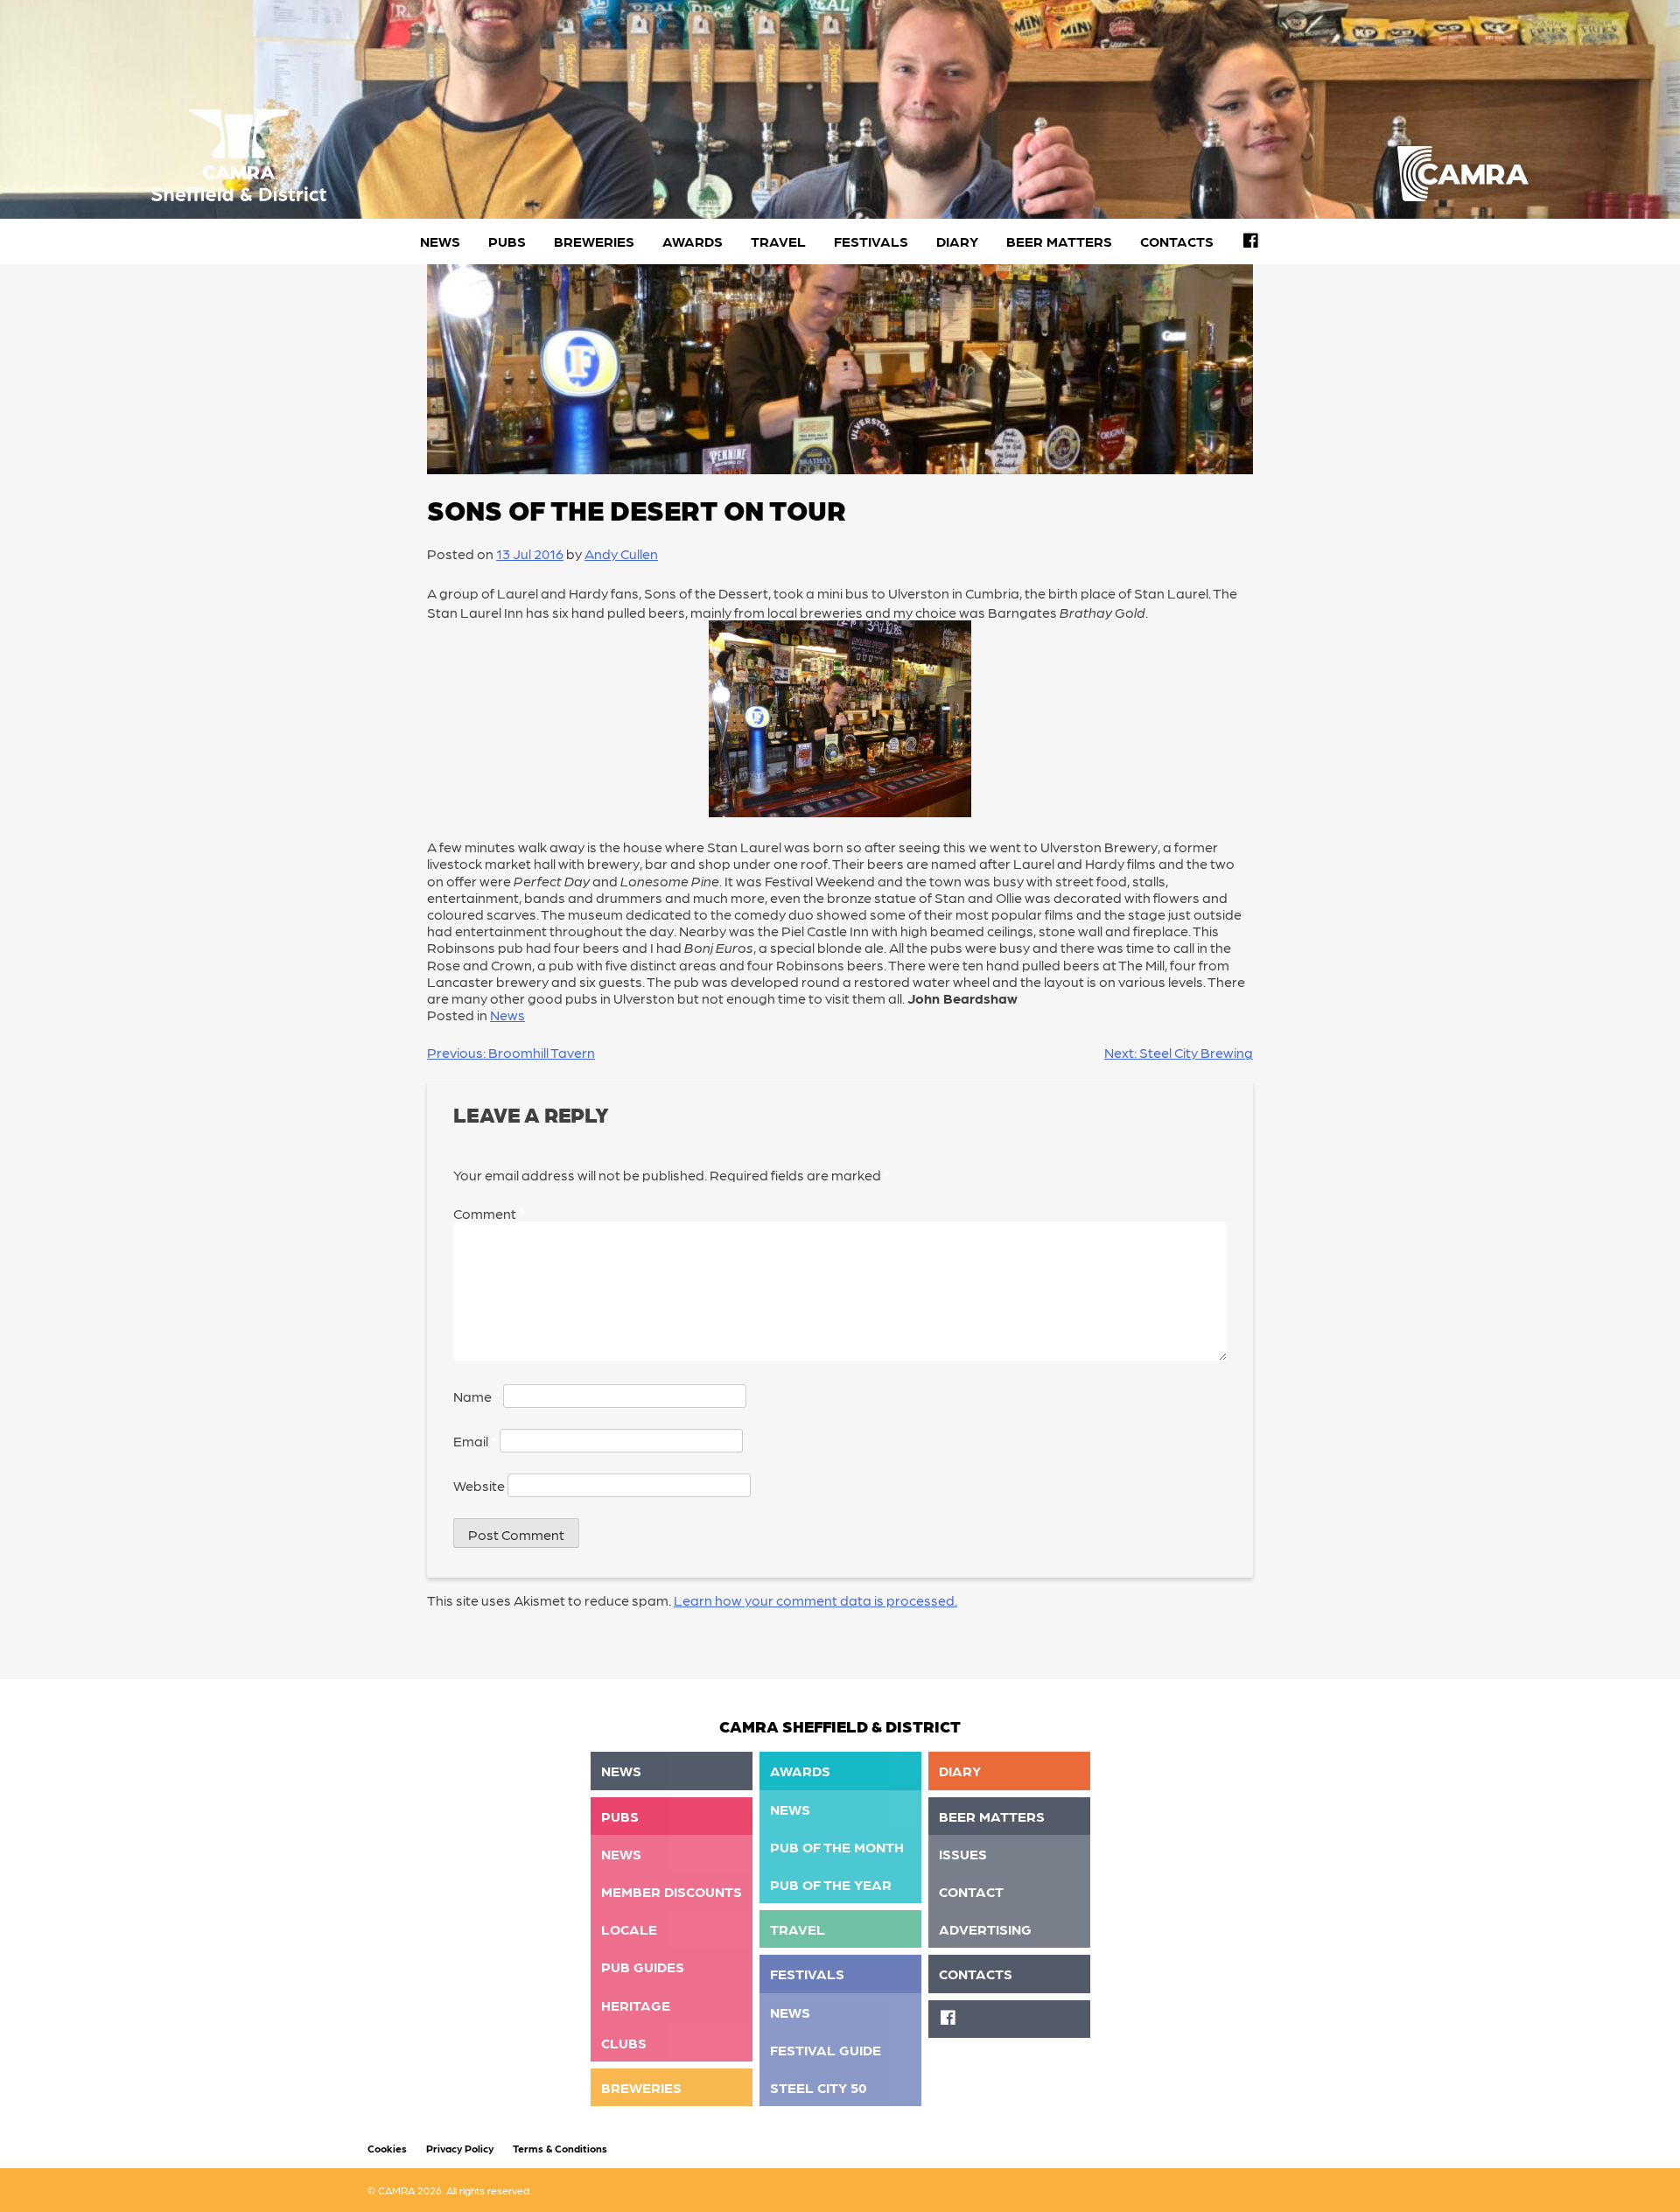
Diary (957, 241)
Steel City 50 (819, 2087)
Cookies (387, 2148)
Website (479, 1485)
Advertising (985, 1929)
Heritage (636, 2005)
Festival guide (826, 2050)
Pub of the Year (831, 1884)
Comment (489, 1213)
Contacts (1177, 241)
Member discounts (672, 1891)
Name (477, 1396)
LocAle (629, 1929)
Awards (693, 241)
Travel (778, 241)
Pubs (507, 241)
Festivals (871, 241)
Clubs (624, 2043)
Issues (963, 1854)
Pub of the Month (837, 1847)
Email (475, 1441)
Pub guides (643, 1967)
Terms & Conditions (560, 2148)
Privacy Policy (460, 2148)
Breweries (594, 241)
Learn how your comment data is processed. (815, 1600)
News (440, 241)
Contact (971, 1891)
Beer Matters (1059, 241)
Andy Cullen (621, 553)
